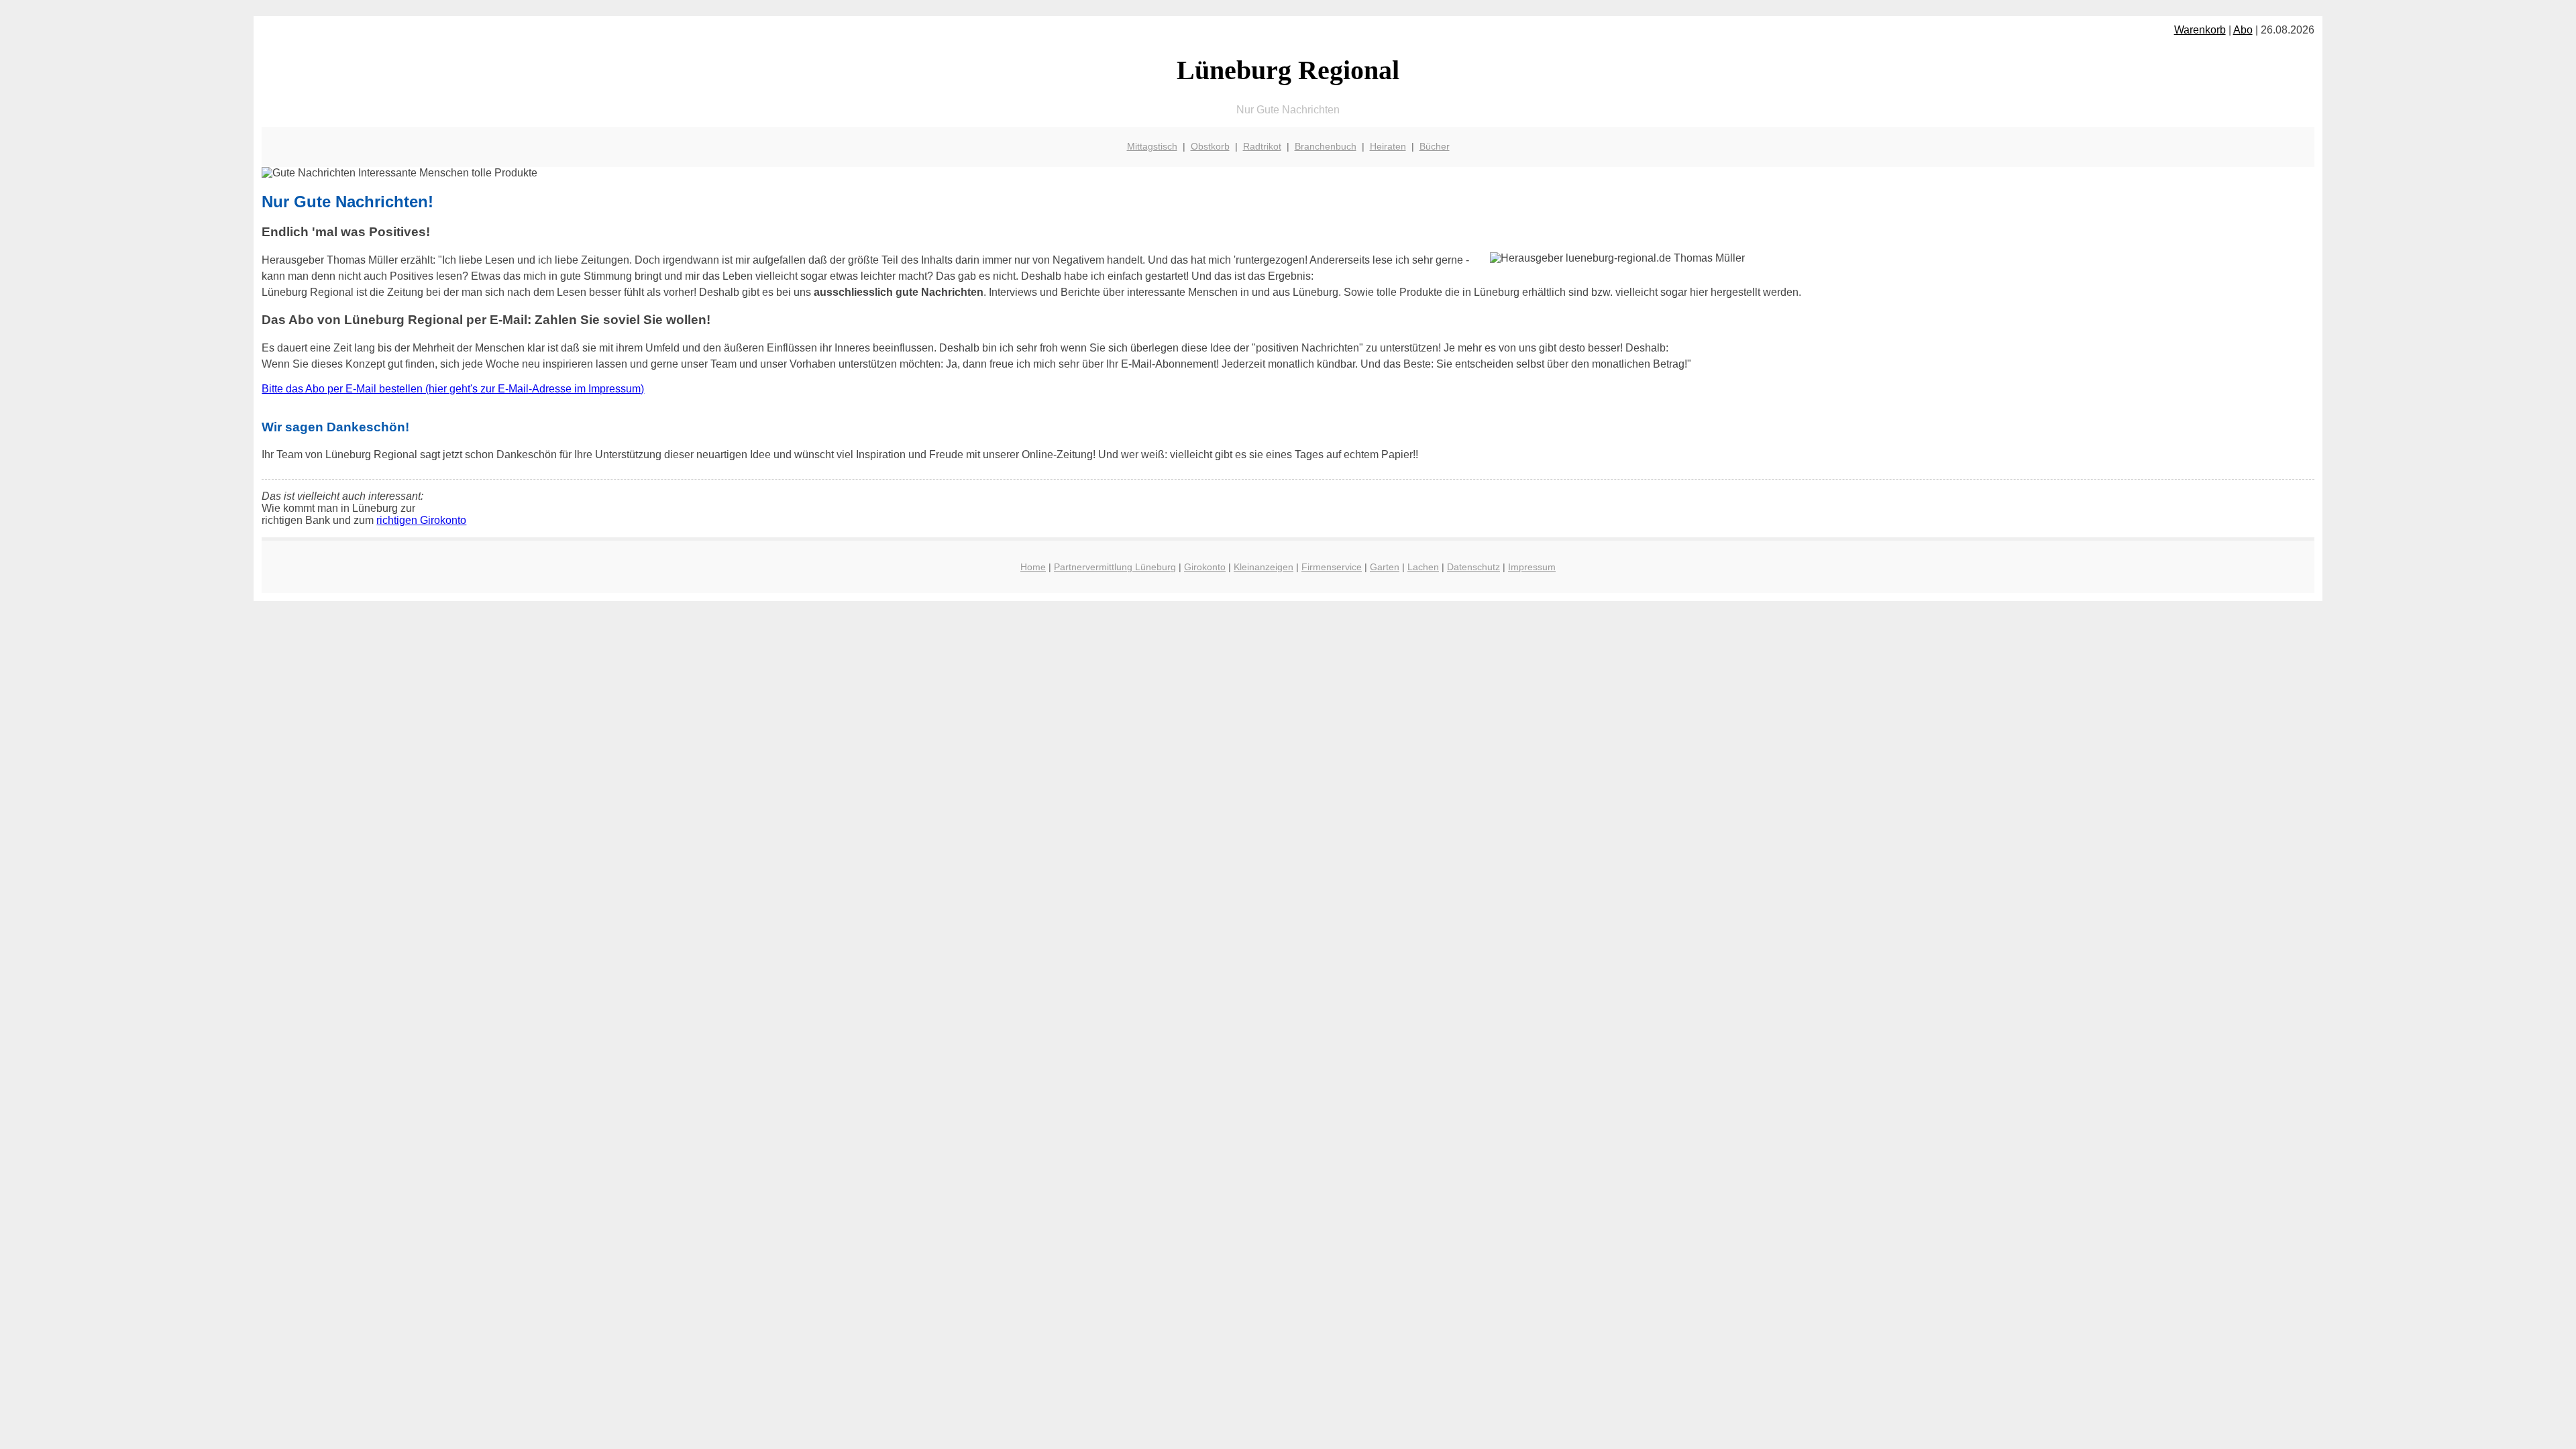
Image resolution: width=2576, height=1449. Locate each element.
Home (1033, 567)
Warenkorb (2200, 30)
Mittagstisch (1152, 146)
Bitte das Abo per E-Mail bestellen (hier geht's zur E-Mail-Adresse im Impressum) (453, 389)
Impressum (1532, 567)
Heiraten (1388, 146)
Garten (1385, 567)
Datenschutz (1473, 567)
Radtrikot (1262, 146)
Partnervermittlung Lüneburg (1115, 567)
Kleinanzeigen (1264, 567)
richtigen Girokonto (421, 520)
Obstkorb (1210, 146)
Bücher (1435, 146)
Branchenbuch (1326, 146)
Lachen (1423, 567)
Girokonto (1205, 567)
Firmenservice (1332, 567)
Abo (2243, 30)
